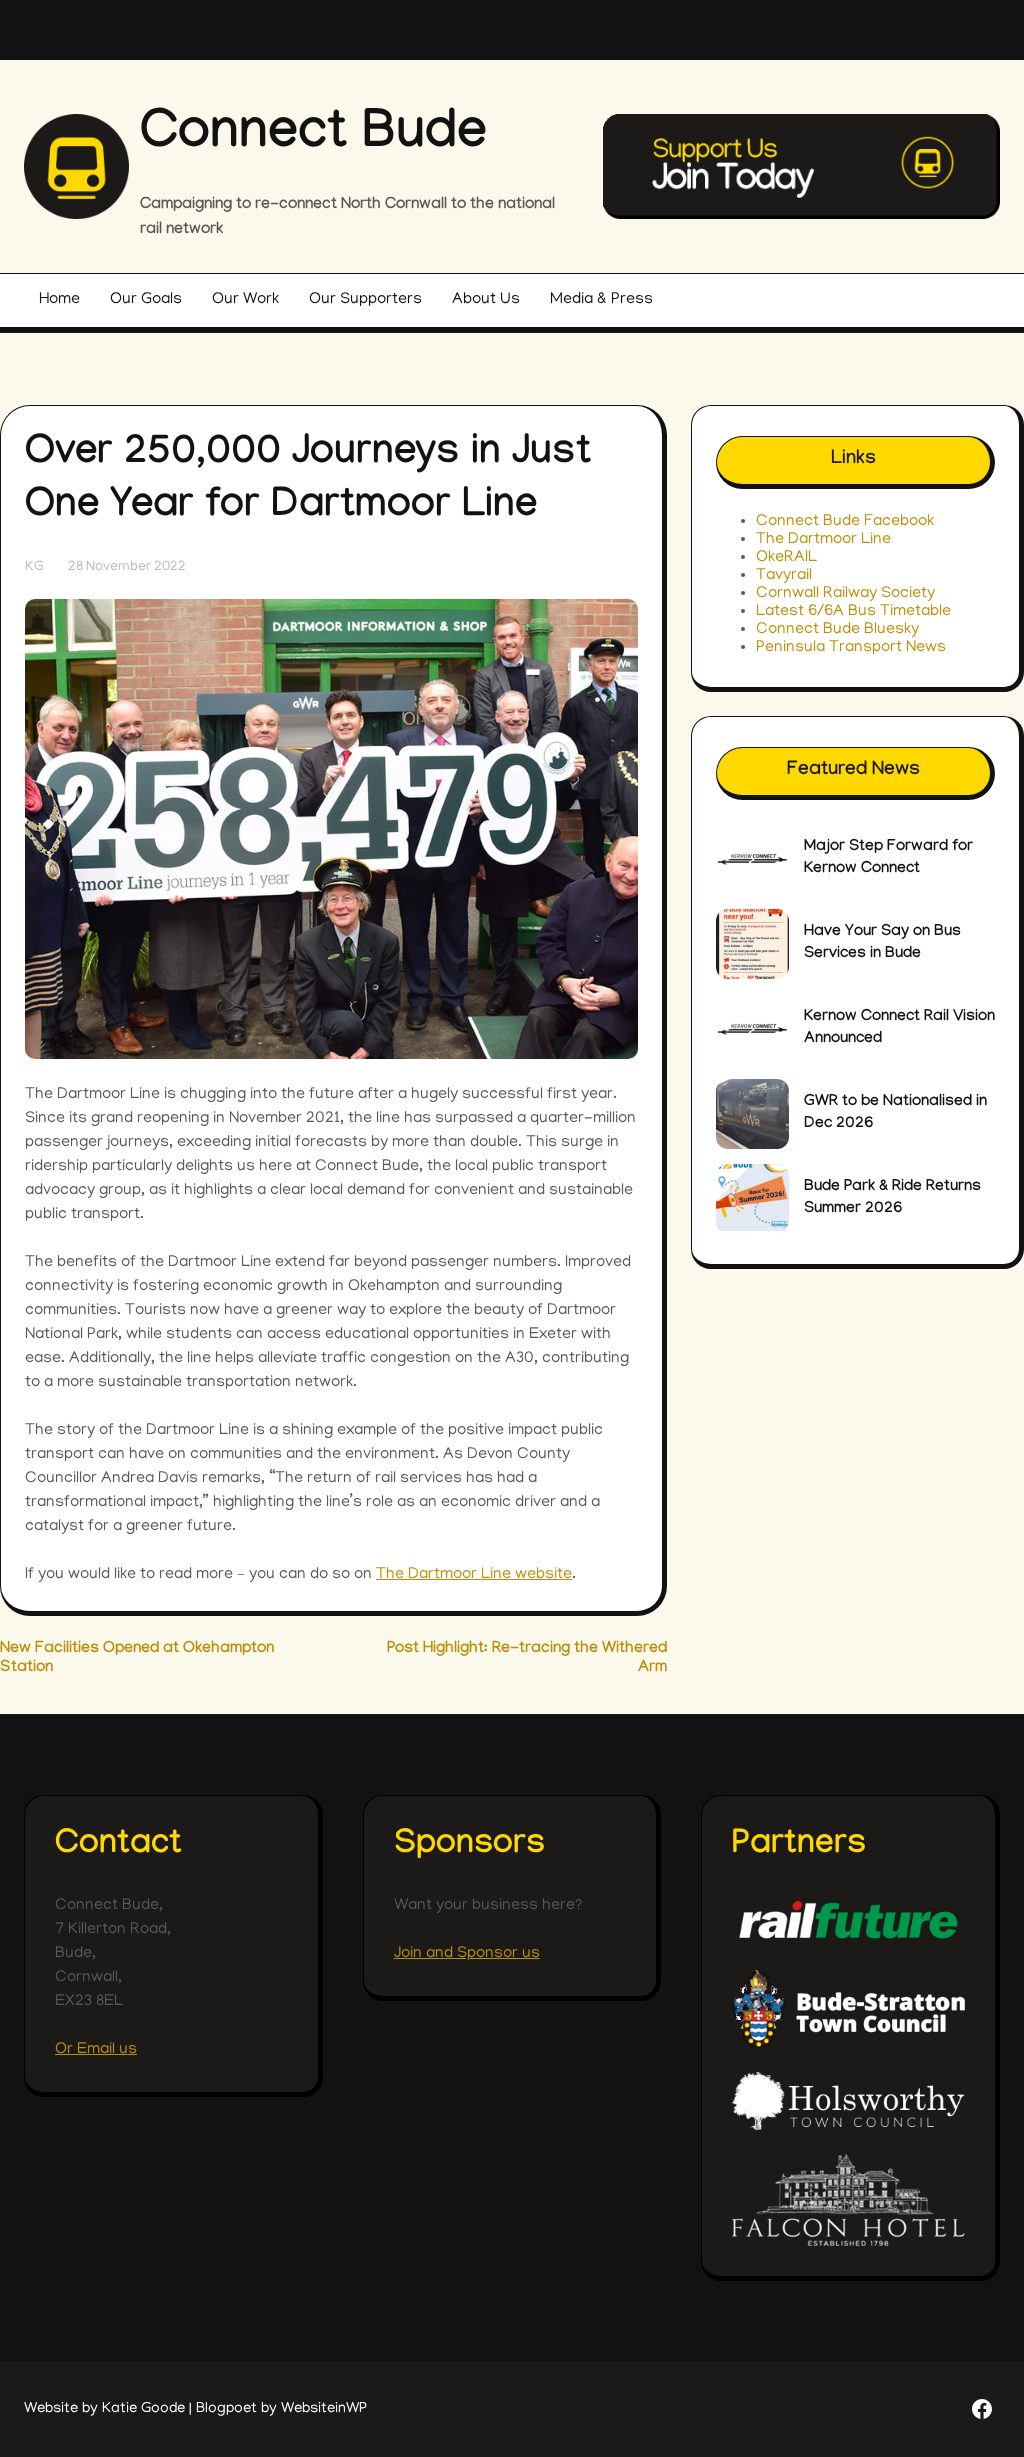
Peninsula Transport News (851, 648)
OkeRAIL (786, 558)
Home (59, 300)
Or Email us (96, 2050)
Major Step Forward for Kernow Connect (888, 858)
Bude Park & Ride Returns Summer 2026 (892, 1198)
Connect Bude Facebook (845, 522)
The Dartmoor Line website (474, 1575)
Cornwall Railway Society (845, 594)
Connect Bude (313, 138)
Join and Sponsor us (467, 1954)
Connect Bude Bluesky (837, 630)
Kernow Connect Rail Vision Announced (899, 1028)
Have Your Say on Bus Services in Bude (882, 943)
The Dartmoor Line (823, 540)
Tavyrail (784, 576)
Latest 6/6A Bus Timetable (853, 612)
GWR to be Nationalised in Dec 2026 (895, 1113)
